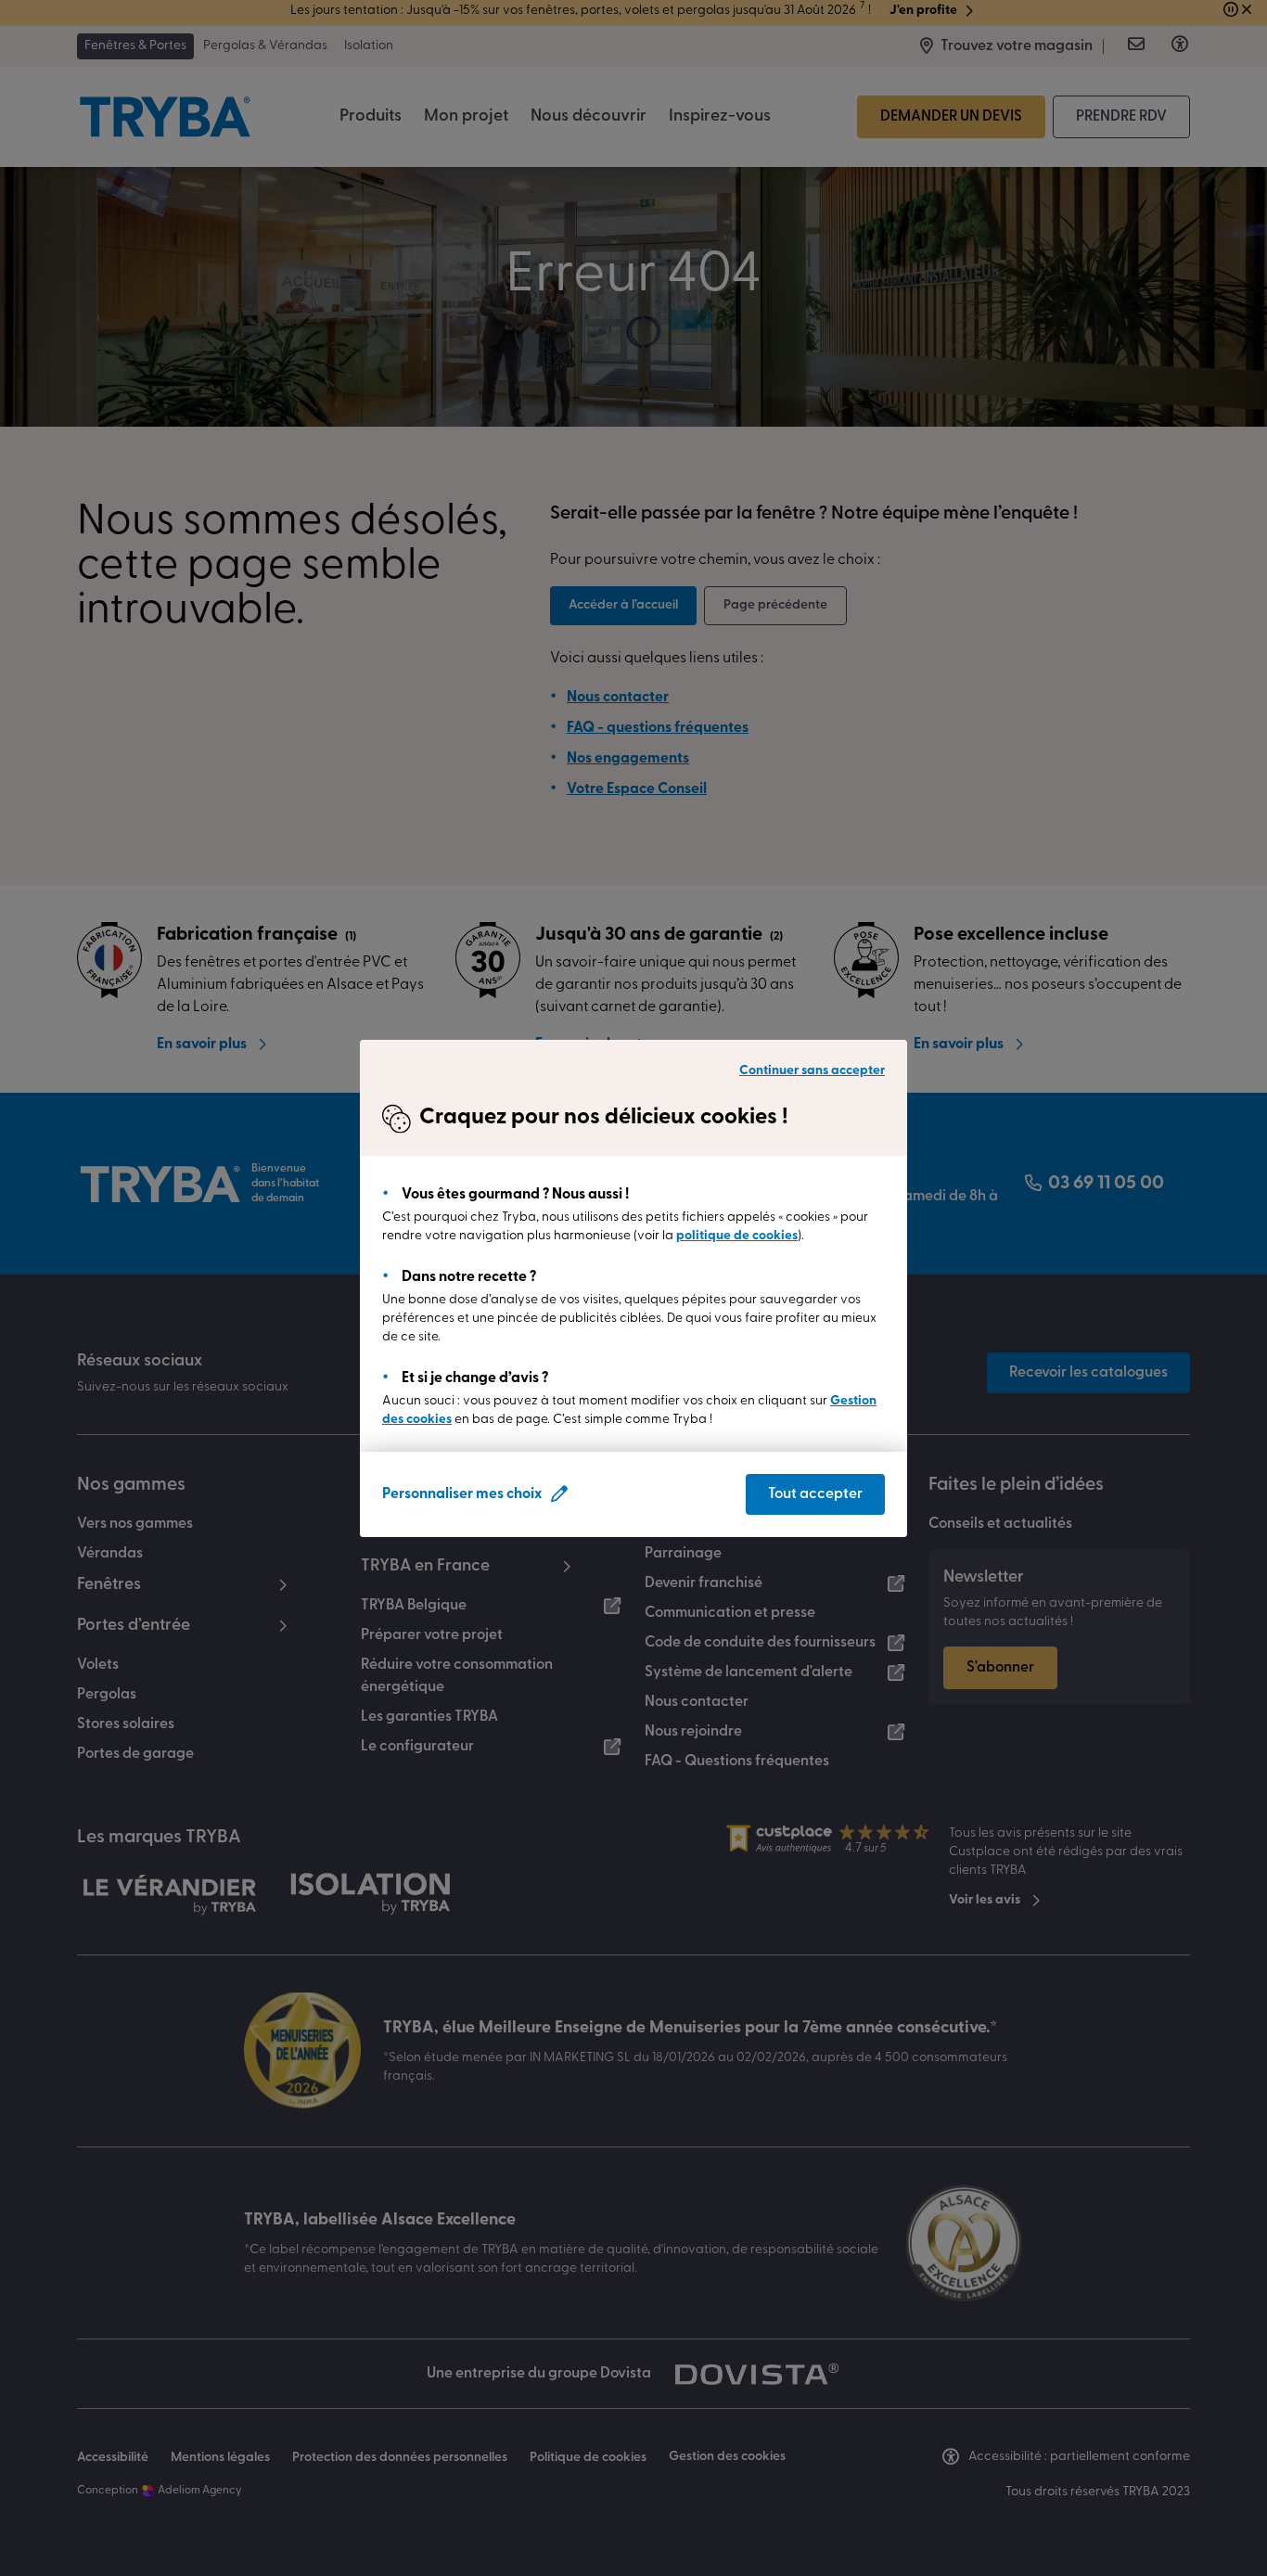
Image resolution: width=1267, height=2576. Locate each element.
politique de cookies (737, 1236)
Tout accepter (815, 1494)
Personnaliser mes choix (462, 1494)
